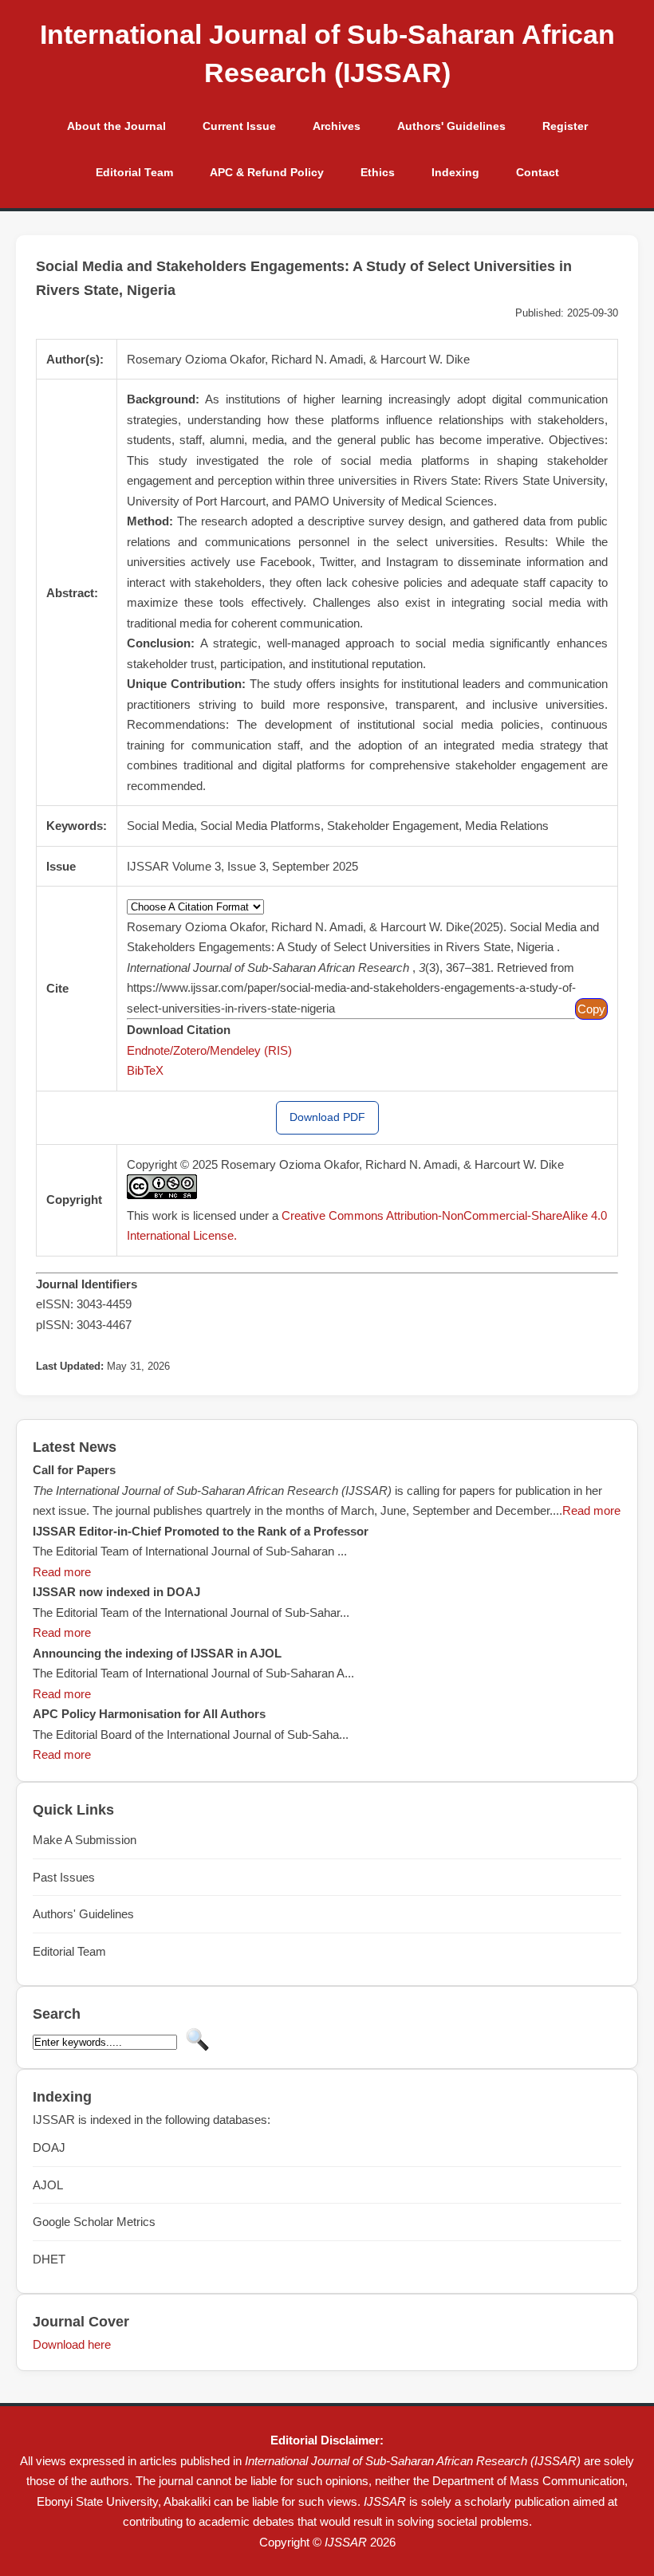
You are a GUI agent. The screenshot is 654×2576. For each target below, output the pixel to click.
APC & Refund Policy (267, 172)
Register (565, 126)
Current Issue (239, 126)
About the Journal (116, 126)
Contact (538, 172)
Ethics (378, 172)
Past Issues (64, 1877)
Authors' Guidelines (451, 126)
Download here (72, 2344)
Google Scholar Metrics (94, 2222)
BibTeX (145, 1070)
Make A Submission (85, 1840)
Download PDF (327, 1117)
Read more (591, 1510)
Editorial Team (134, 172)
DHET (49, 2259)
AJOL (48, 2185)
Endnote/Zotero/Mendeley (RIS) (209, 1050)
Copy (591, 1009)
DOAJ (49, 2147)
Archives (337, 126)
